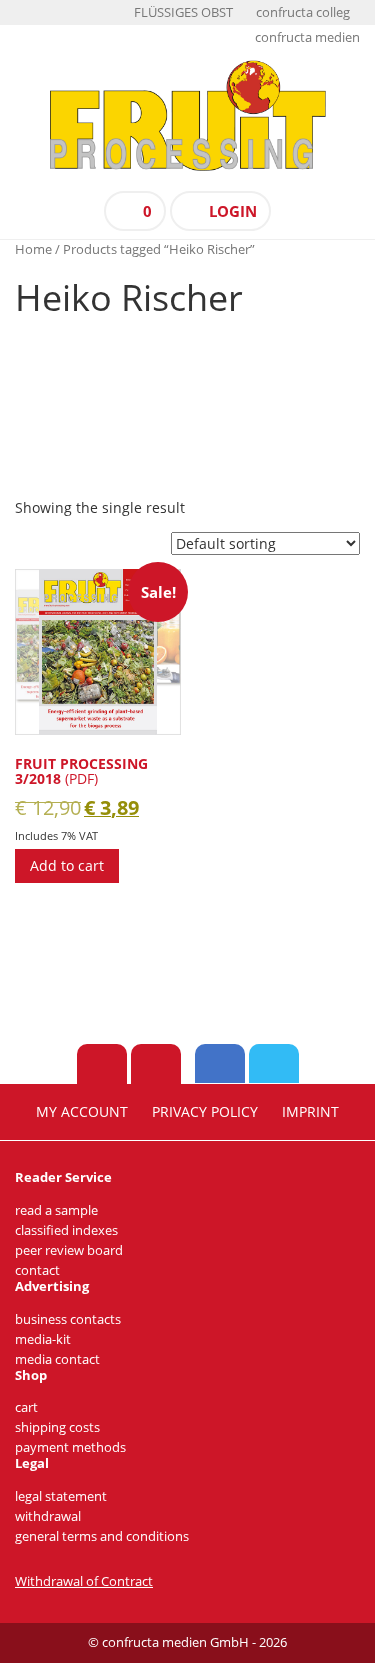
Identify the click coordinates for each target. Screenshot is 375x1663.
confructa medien (307, 37)
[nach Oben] (102, 1064)
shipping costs (57, 1427)
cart (26, 1407)
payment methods (70, 1447)
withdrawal (48, 1516)
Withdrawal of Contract (84, 1581)
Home (33, 249)
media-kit (43, 1339)
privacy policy (205, 1112)
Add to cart (67, 865)
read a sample (56, 1210)
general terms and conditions (102, 1536)
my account (82, 1112)
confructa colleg (303, 12)
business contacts (68, 1319)
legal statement (61, 1496)
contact (37, 1270)
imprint (310, 1112)
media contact (57, 1359)
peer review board (69, 1250)
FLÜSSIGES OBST (183, 12)
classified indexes (66, 1230)
